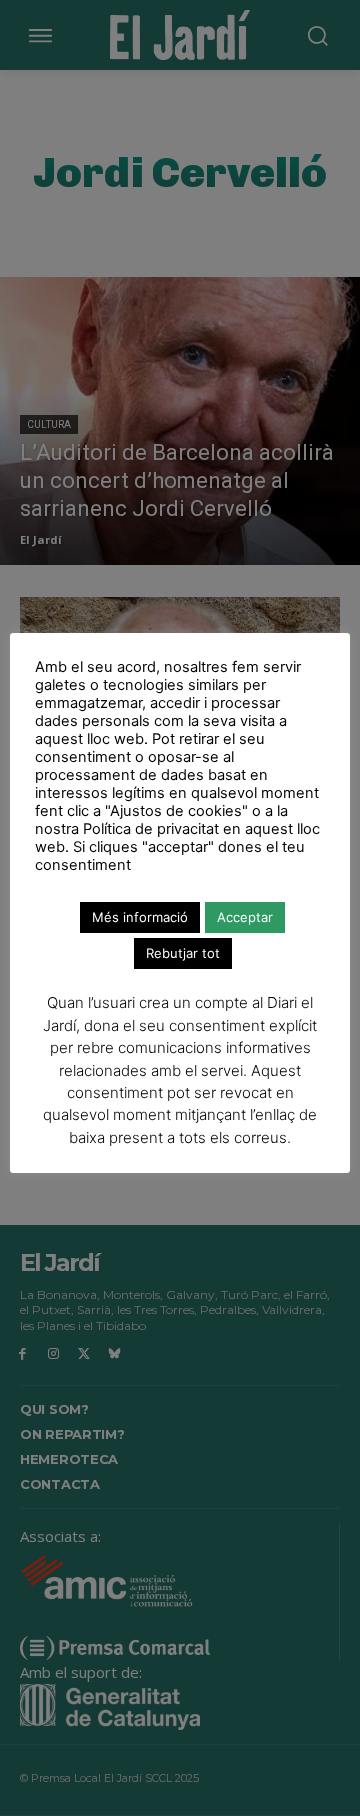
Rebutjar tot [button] (183, 953)
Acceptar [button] (245, 917)
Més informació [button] (140, 917)
